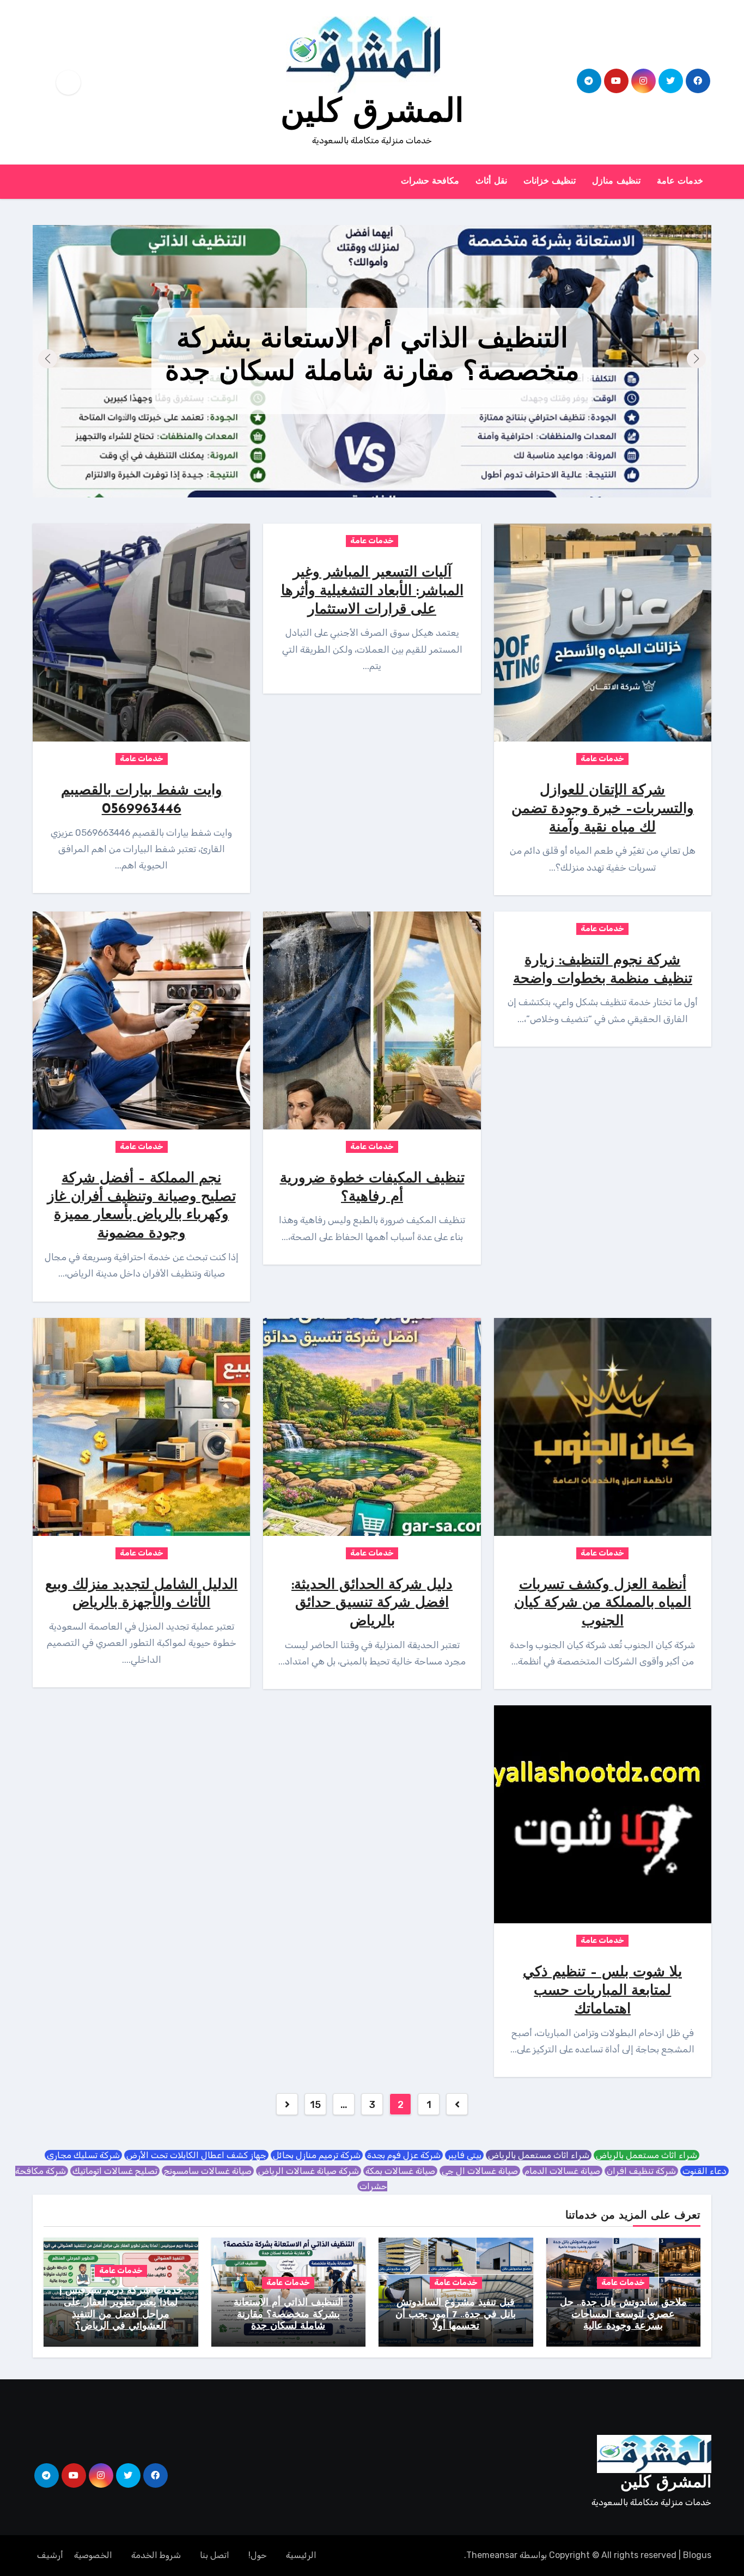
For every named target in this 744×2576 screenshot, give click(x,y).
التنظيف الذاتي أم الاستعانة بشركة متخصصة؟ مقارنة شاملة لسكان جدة (288, 2315)
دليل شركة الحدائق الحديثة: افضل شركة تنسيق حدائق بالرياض (372, 1604)
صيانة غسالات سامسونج (208, 2171)
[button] (48, 359)
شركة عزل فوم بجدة (404, 2155)
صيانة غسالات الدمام (562, 2171)
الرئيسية (301, 2555)
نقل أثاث (491, 181)
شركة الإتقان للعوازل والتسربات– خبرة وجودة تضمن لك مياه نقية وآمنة (603, 809)
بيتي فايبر (464, 2155)
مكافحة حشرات (430, 181)
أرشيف (50, 2555)
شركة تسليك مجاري (83, 2155)
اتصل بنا (215, 2555)
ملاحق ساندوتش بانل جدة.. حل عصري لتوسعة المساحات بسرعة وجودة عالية (623, 2315)
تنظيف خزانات (550, 181)
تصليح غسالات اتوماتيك (115, 2171)
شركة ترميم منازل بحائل (317, 2155)
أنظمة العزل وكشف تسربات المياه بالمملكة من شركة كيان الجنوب (603, 1604)
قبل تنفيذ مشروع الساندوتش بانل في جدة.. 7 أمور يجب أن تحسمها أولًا (456, 2315)
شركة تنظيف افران (641, 2171)
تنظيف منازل (616, 181)
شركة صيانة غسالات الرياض (309, 2171)
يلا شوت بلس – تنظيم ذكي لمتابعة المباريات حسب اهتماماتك (602, 1991)
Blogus (697, 2555)
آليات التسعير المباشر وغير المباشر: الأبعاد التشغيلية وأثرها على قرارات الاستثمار (372, 591)
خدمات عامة (680, 181)
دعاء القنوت (705, 2171)
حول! (258, 2555)
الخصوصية (93, 2555)
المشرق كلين (372, 113)
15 (315, 2105)
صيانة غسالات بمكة (400, 2171)
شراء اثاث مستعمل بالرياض (647, 2155)
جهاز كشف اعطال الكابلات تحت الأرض (196, 2155)
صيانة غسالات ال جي (480, 2171)
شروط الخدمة (156, 2555)
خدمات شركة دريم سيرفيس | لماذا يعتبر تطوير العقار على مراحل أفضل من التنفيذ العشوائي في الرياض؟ (372, 357)
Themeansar (492, 2555)
